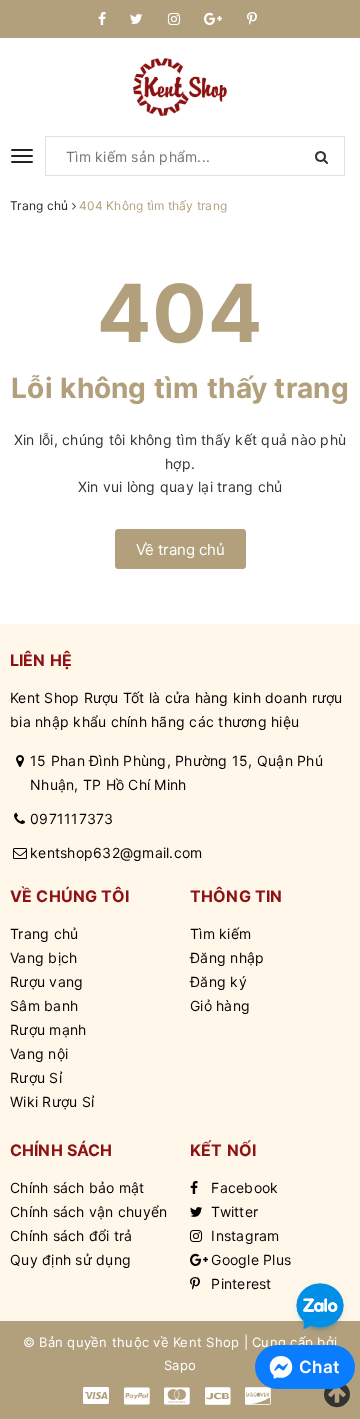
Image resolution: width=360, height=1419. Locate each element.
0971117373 (72, 818)
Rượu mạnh (48, 1029)
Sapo (180, 1365)
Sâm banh (44, 1005)
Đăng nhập (227, 957)
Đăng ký (218, 981)
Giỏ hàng (220, 1005)
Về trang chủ (180, 549)
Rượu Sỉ (36, 1077)
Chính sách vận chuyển (88, 1211)
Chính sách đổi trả (71, 1235)
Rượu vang (46, 981)
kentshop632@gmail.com (116, 852)
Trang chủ (44, 933)
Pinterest (239, 1283)
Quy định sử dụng (70, 1259)
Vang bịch (43, 957)
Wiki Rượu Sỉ (52, 1101)
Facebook (242, 1187)
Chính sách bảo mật (77, 1187)
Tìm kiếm (220, 933)
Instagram (243, 1235)
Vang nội (39, 1053)
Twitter (232, 1211)
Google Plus (249, 1259)
